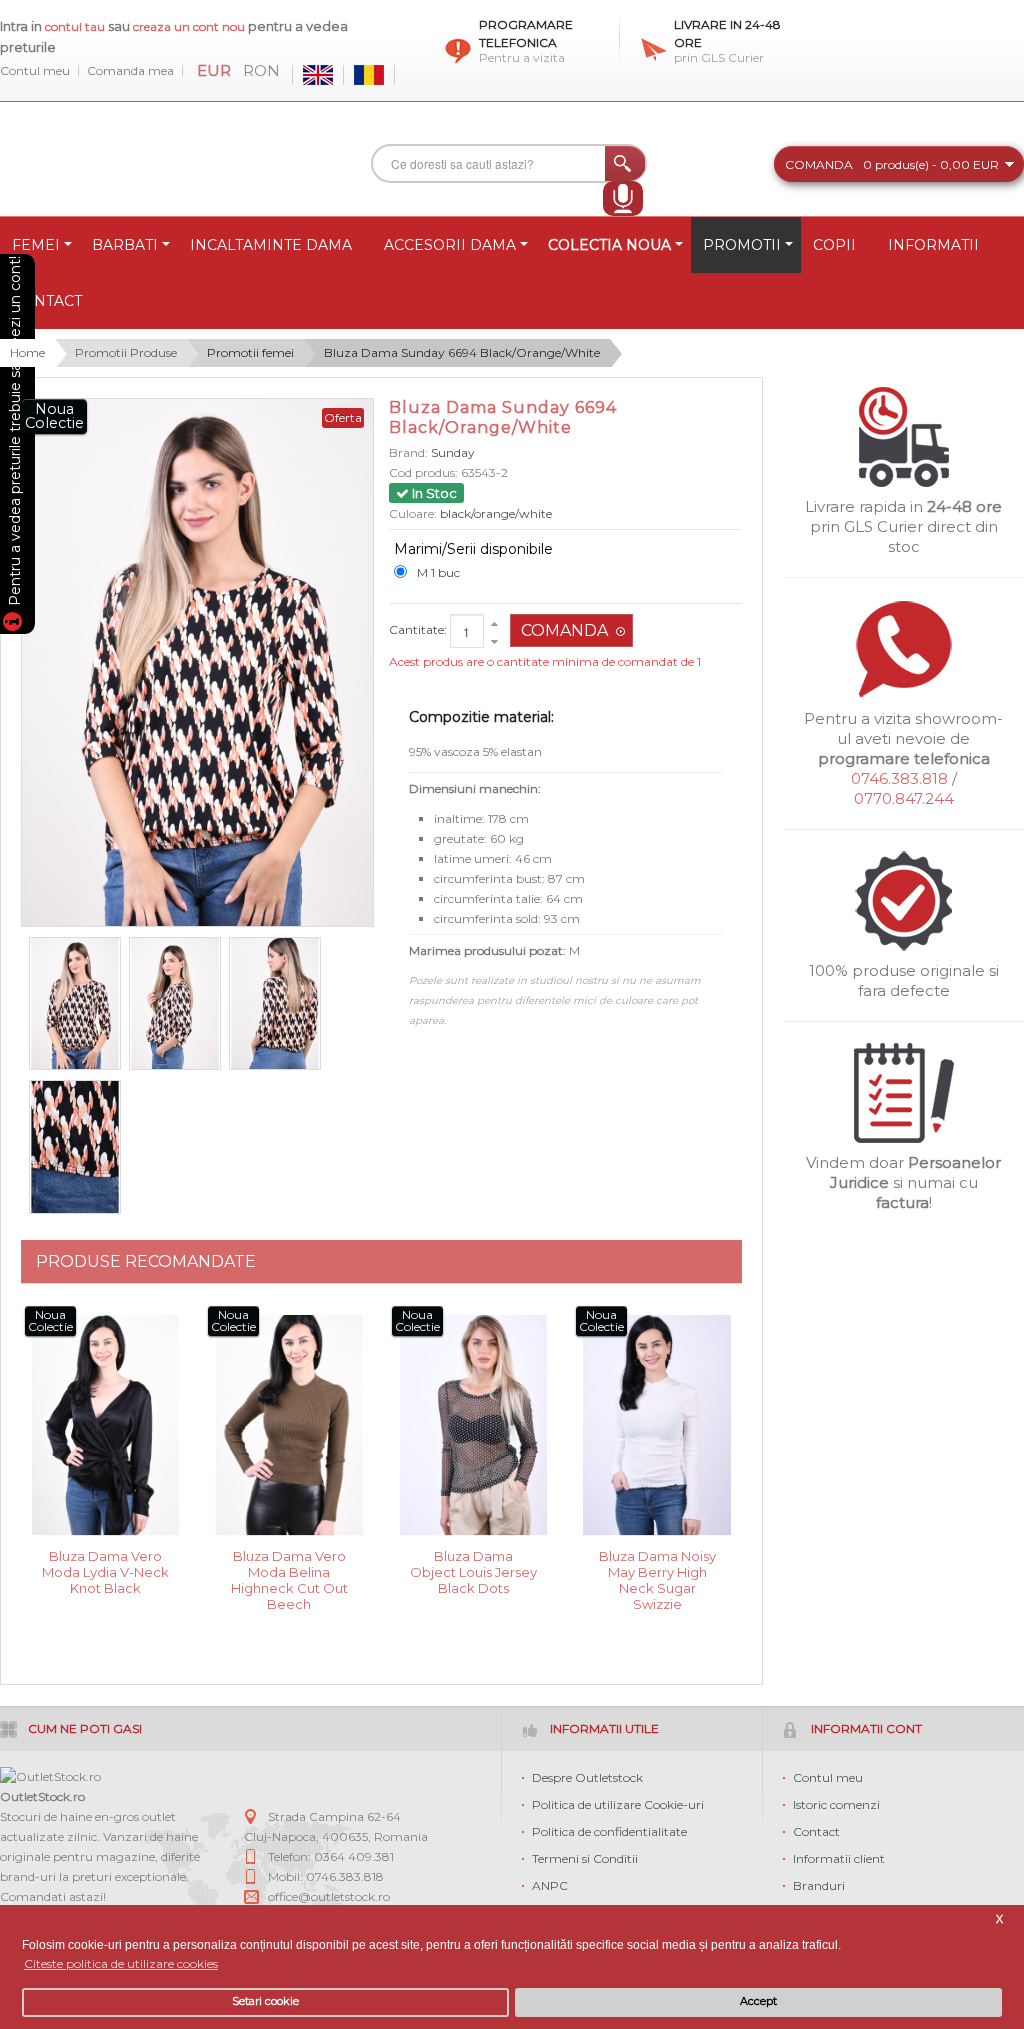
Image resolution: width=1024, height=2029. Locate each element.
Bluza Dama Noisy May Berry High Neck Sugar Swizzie (657, 1570)
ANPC (550, 1885)
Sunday (453, 452)
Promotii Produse (126, 352)
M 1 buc (438, 572)
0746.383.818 (899, 778)
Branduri (819, 1885)
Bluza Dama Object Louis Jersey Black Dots (473, 1570)
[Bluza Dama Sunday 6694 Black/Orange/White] (75, 1004)
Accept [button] (758, 2001)
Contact (816, 1831)
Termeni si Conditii (585, 1858)
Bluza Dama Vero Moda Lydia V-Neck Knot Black (105, 1570)
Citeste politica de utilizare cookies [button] (121, 1963)
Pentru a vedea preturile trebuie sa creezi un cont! (15, 434)
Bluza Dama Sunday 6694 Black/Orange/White (462, 352)
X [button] (999, 1919)
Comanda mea (130, 71)
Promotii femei (250, 352)
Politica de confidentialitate (609, 1831)
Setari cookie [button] (265, 2001)
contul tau (75, 26)
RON (261, 71)
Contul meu (35, 71)
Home (27, 352)
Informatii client (839, 1858)
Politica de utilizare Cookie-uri (618, 1804)
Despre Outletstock (587, 1777)
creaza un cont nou (190, 26)
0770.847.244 (904, 798)
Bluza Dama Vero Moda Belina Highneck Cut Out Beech (289, 1570)
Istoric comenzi (836, 1804)
